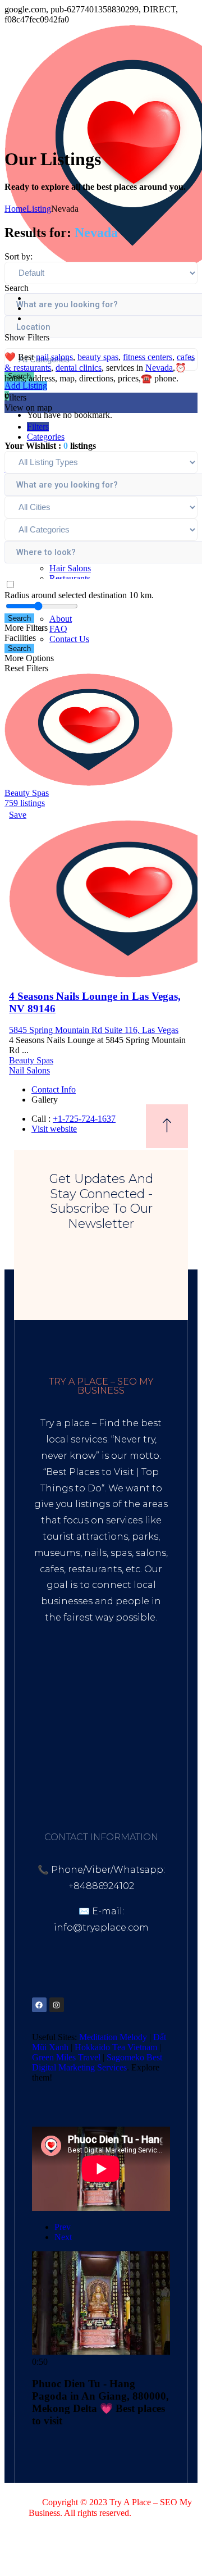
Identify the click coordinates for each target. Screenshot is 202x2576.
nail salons (54, 357)
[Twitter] (74, 2005)
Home (15, 209)
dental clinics (79, 368)
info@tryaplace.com (101, 1928)
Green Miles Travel (66, 2057)
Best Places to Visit (90, 1472)
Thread (54, 1765)
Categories (46, 437)
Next (63, 2237)
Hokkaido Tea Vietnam (116, 2047)
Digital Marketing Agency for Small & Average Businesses (102, 1675)
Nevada (159, 368)
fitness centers (148, 357)
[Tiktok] (109, 2005)
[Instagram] (57, 2005)
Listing (39, 209)
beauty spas (98, 357)
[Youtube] (126, 2005)
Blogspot (140, 1733)
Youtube (91, 1733)
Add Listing (26, 386)
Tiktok (49, 1733)
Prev (63, 2227)
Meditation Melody (113, 2037)
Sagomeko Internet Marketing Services (121, 2523)
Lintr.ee (67, 1748)
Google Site (120, 1748)
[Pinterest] (91, 2005)
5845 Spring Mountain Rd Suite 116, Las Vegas (94, 1030)
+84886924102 (101, 1886)
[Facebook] (39, 2005)
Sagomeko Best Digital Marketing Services (97, 2062)
